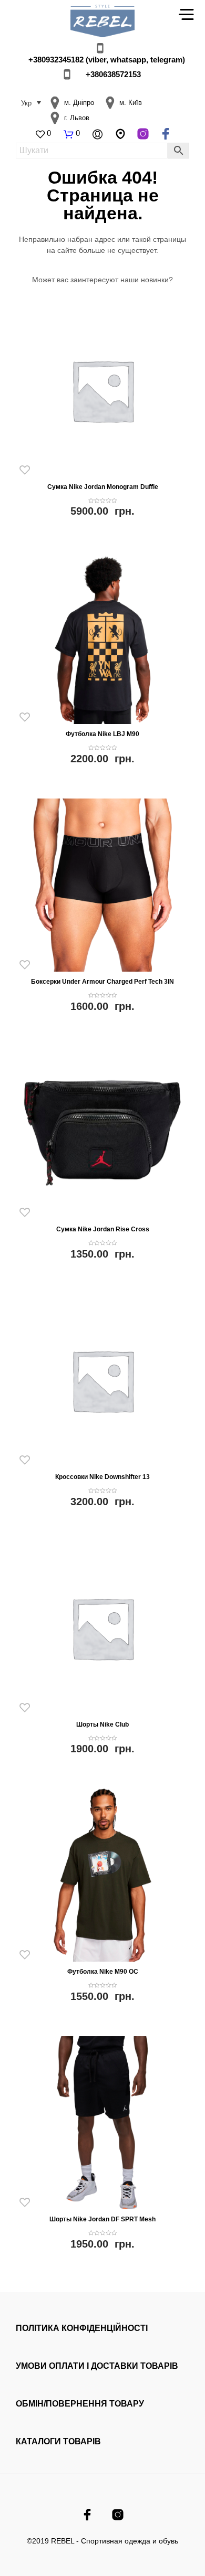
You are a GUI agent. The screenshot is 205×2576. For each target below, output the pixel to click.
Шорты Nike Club (102, 1725)
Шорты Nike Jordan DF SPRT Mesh (102, 2219)
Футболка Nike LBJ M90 (102, 734)
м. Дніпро (79, 103)
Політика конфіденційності (82, 2328)
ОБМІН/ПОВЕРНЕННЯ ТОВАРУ (80, 2404)
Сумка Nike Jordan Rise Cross (103, 1229)
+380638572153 (113, 74)
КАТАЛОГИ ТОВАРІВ (58, 2441)
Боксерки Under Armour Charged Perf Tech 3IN (102, 982)
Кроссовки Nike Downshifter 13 (102, 1477)
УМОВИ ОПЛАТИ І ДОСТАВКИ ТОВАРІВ (97, 2366)
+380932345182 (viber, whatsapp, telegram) (107, 60)
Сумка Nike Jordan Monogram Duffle (103, 487)
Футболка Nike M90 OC (103, 1972)
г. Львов (77, 118)
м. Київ (131, 103)
